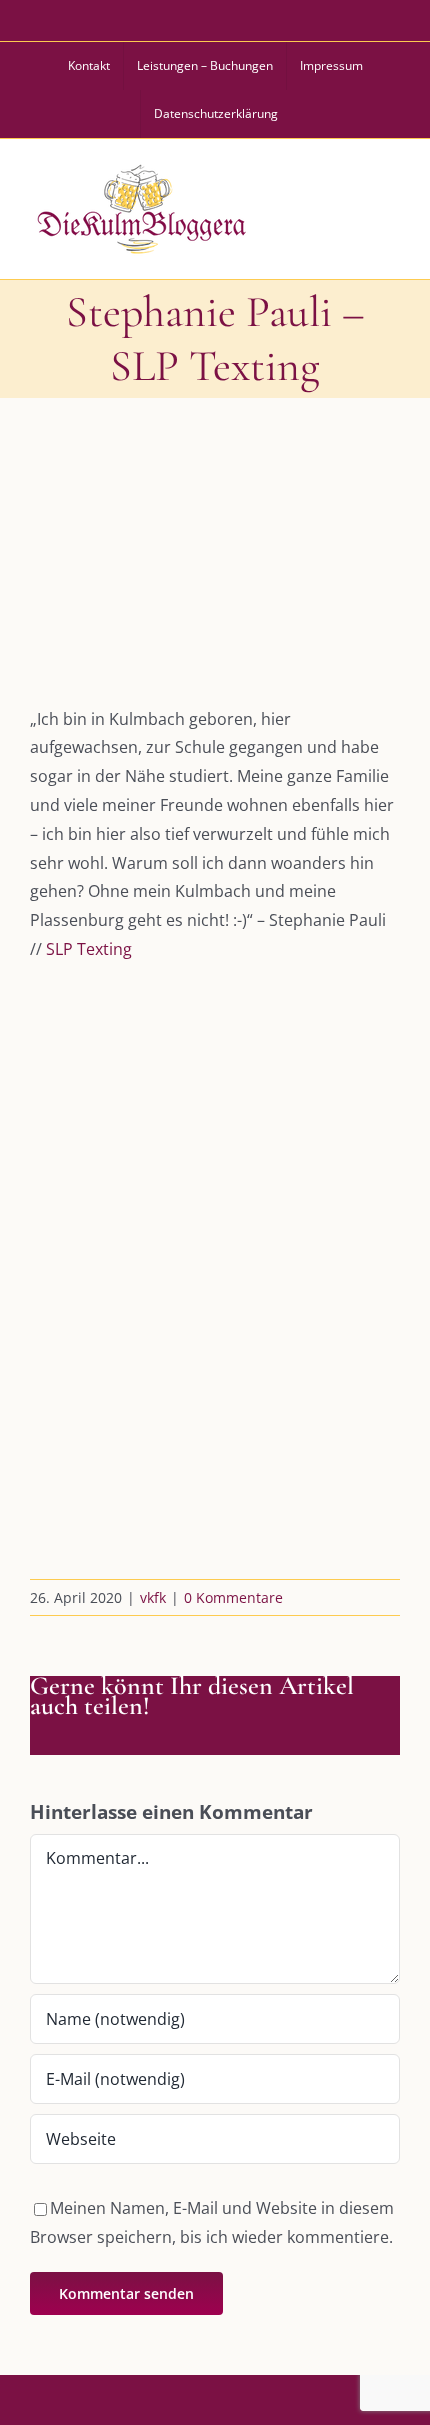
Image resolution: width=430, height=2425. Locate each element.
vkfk (153, 1597)
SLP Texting (89, 949)
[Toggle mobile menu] (388, 206)
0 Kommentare (233, 1597)
